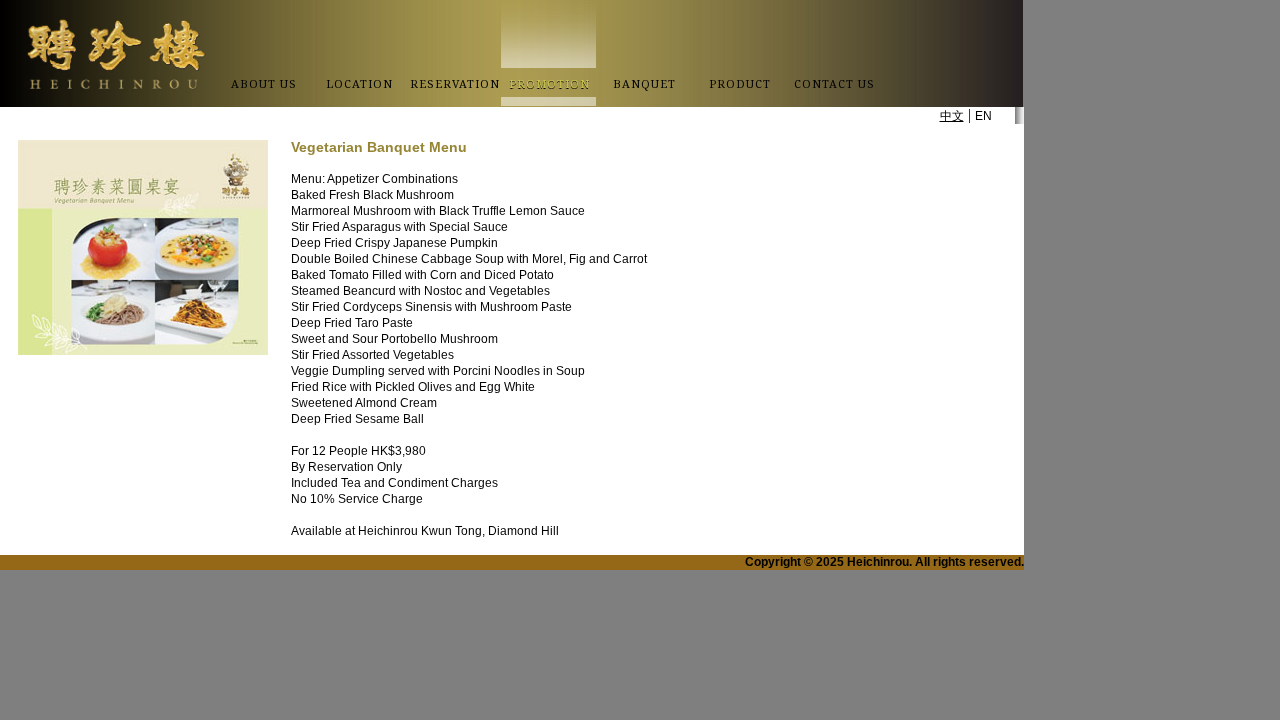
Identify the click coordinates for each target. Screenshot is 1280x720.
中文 (952, 116)
